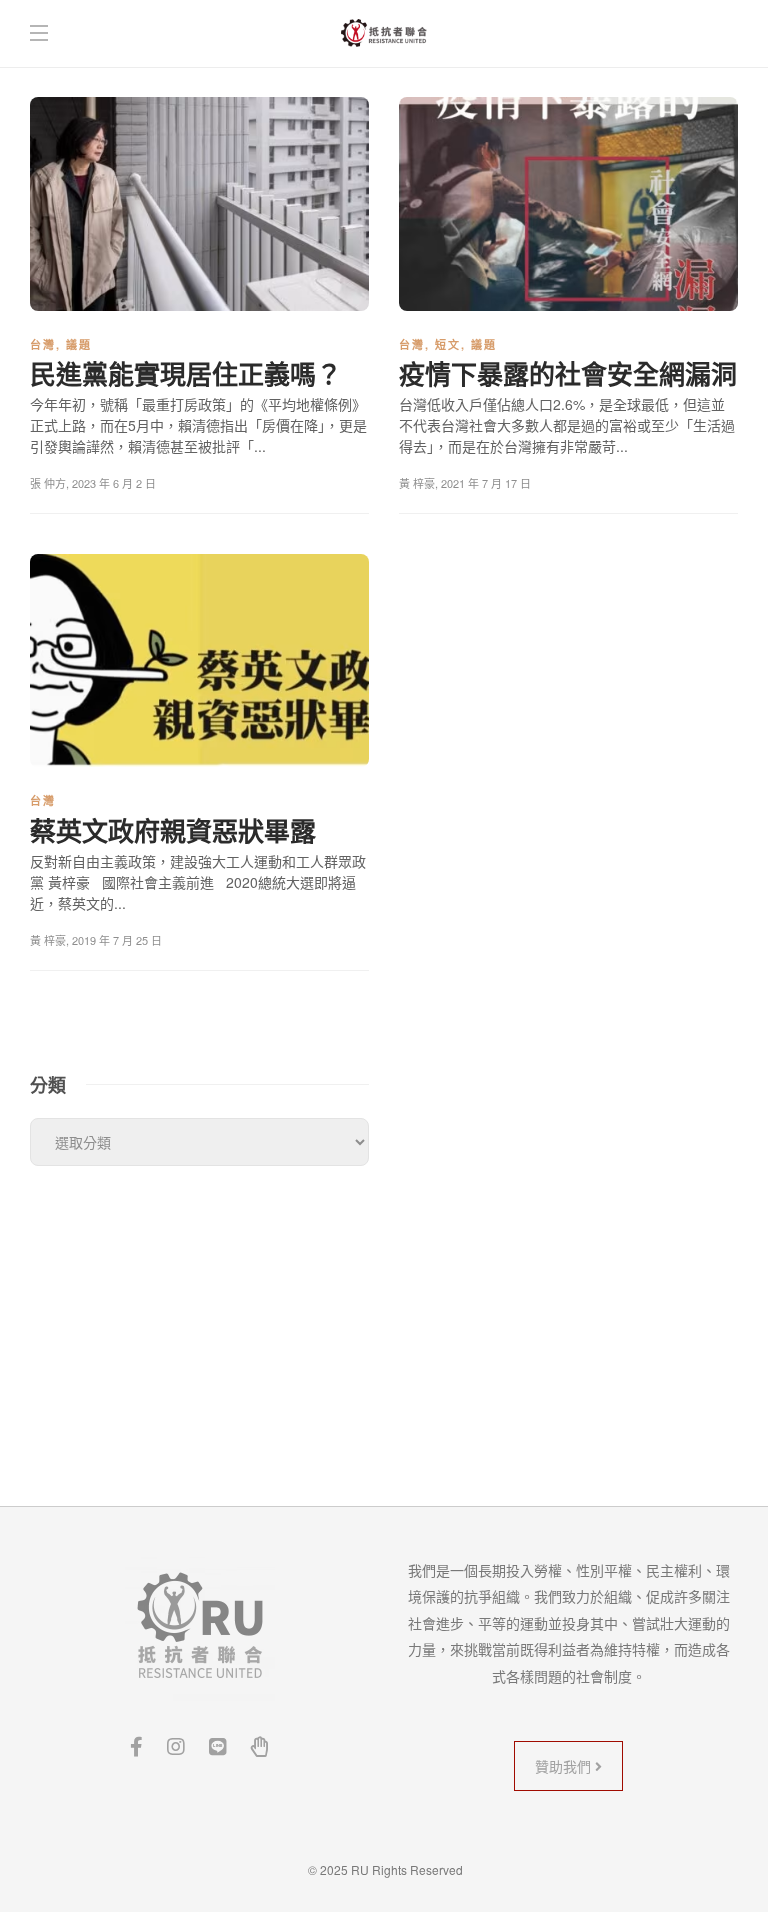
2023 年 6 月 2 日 (114, 483)
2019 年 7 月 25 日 (117, 940)
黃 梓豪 (417, 483)
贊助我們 (565, 1766)
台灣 (43, 344)
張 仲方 (48, 483)
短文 (448, 344)
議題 (79, 344)
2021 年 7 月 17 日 (486, 483)
